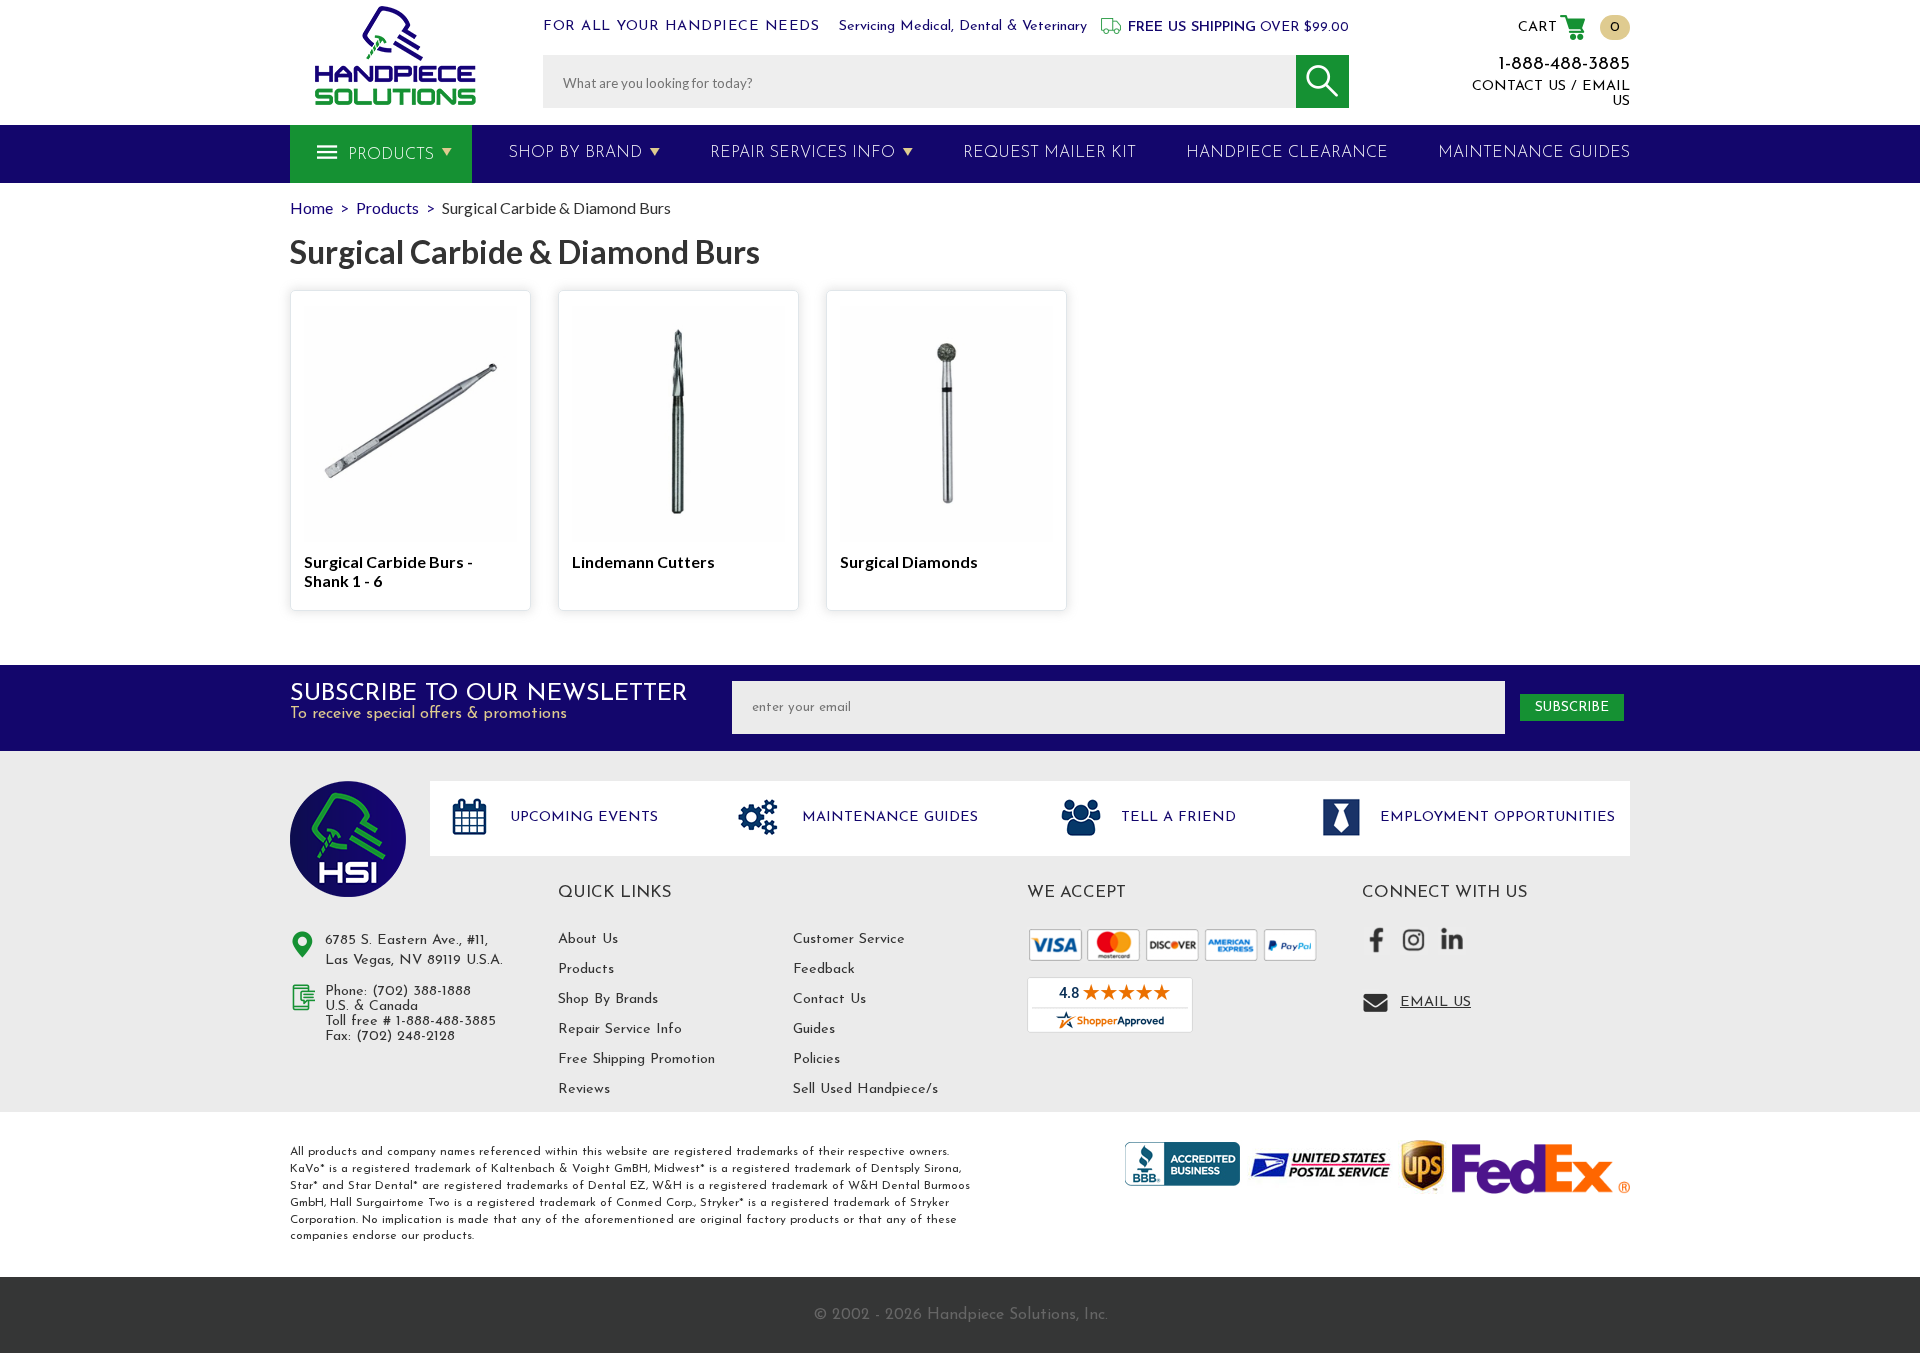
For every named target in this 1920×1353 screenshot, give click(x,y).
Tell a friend (1176, 817)
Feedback (824, 969)
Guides (814, 1029)
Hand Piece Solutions (348, 839)
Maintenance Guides (887, 817)
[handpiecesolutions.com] (395, 55)
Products (391, 155)
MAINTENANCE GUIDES (1534, 153)
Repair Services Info (802, 153)
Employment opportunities (1495, 817)
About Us (588, 939)
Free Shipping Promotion (636, 1059)
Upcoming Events (581, 817)
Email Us (1435, 1002)
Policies (816, 1059)
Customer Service (849, 939)
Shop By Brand (575, 153)
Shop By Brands (608, 999)
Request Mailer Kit (1049, 153)
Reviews (584, 1089)
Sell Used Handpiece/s (865, 1089)
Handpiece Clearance (1287, 153)
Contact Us (829, 999)
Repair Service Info (620, 1029)
